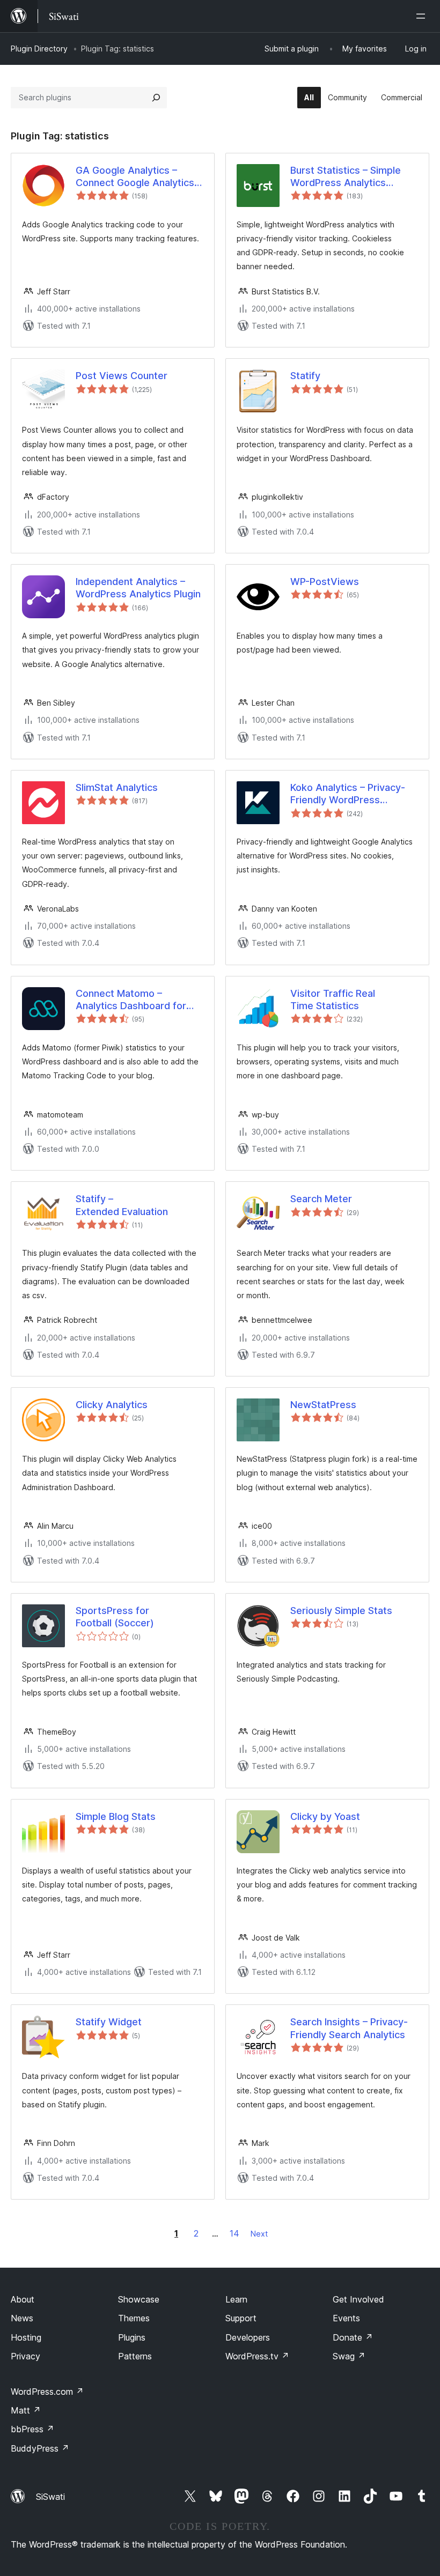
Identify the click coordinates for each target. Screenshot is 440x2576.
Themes (134, 2318)
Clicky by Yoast (325, 1816)
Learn (236, 2299)
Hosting (26, 2337)
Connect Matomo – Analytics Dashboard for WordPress (131, 1000)
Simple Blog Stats (116, 1816)
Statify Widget (109, 2022)
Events (346, 2318)
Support (241, 2318)
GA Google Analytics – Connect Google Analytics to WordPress (135, 177)
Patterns (135, 2356)
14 (234, 2233)
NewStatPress (323, 1405)
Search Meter (321, 1199)
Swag (349, 2356)
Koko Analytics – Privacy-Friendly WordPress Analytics (348, 794)
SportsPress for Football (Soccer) (115, 1617)
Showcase (139, 2299)
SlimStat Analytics (117, 787)
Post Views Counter (122, 376)
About (23, 2299)
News (22, 2318)
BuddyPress (40, 2448)
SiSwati (50, 2497)
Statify (305, 376)
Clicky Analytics (112, 1405)
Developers (248, 2337)
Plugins (132, 2337)
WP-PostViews (325, 582)
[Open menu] (423, 16)
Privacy (25, 2356)
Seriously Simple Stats (341, 1611)
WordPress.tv (257, 2356)
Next (259, 2234)
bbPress (32, 2429)
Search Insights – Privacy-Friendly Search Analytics (349, 2028)
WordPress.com (47, 2392)
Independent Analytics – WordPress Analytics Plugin (138, 588)
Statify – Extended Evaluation (122, 1205)
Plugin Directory (39, 49)
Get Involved (358, 2299)
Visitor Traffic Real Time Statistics (333, 1000)
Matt (26, 2410)
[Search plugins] (156, 98)
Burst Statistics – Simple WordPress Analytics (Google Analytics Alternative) (346, 177)
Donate (353, 2337)
